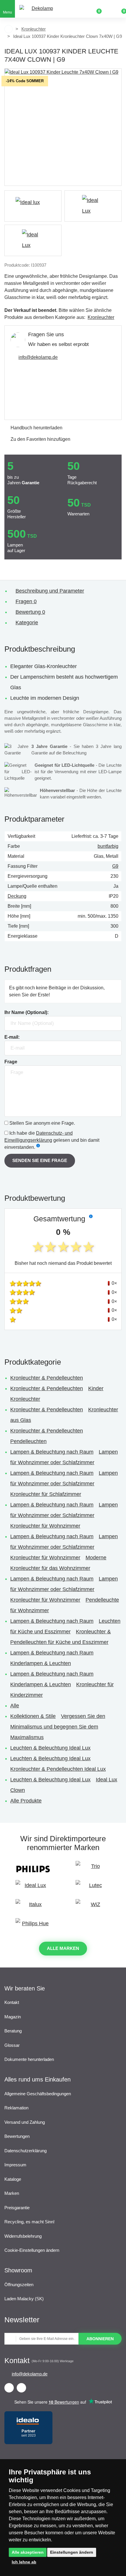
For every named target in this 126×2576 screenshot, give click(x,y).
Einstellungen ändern (72, 2552)
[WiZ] (93, 1907)
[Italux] (33, 1907)
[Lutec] (93, 1888)
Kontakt (12, 2002)
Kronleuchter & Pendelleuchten (47, 1378)
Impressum (15, 2165)
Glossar (12, 2045)
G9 (115, 866)
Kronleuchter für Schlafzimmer (46, 1494)
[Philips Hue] (33, 1926)
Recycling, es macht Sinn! (29, 2222)
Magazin (13, 2017)
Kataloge (13, 2179)
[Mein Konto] (108, 9)
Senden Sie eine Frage (40, 1160)
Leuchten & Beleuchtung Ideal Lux (50, 1748)
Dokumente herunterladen (29, 2059)
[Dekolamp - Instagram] (21, 2388)
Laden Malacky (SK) (24, 2299)
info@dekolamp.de (38, 357)
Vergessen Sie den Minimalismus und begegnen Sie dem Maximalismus (58, 1727)
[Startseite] (8, 29)
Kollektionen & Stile (33, 1716)
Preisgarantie (17, 2208)
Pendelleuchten (28, 1441)
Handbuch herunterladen (36, 428)
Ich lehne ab (24, 2562)
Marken (12, 2193)
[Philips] (33, 1869)
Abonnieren (100, 2339)
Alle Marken (63, 1948)
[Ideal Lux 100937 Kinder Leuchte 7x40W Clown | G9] (63, 127)
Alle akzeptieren (28, 2552)
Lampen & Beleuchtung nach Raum (52, 1452)
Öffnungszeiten (19, 2285)
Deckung (17, 896)
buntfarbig (108, 846)
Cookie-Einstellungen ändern (32, 2250)
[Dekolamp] (40, 9)
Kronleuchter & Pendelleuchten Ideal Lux (58, 1769)
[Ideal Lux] (33, 1888)
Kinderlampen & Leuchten (41, 1663)
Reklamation (16, 2108)
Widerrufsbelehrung (23, 2236)
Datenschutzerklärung (25, 2151)
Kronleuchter (34, 29)
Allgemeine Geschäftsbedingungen (38, 2094)
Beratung (13, 2031)
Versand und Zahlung (25, 2122)
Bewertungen (17, 2136)
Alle (15, 1706)
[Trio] (93, 1869)
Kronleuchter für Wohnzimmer (45, 1526)
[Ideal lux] (33, 206)
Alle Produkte (26, 1801)
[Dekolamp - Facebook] (9, 2388)
